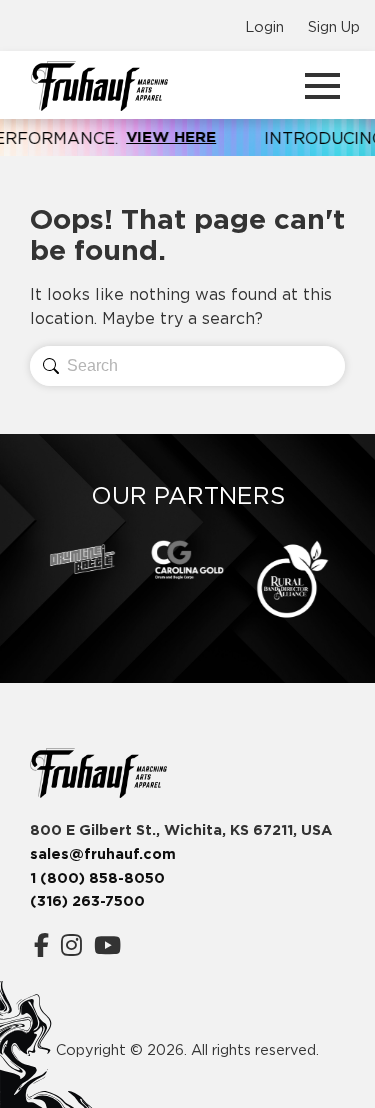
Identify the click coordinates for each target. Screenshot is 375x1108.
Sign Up (334, 26)
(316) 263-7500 (87, 901)
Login (264, 26)
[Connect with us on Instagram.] (71, 945)
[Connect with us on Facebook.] (41, 945)
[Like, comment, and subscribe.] (107, 945)
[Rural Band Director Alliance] (292, 579)
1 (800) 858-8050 (97, 878)
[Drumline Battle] (82, 559)
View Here (107, 136)
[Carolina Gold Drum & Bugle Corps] (187, 560)
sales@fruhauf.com (103, 854)
